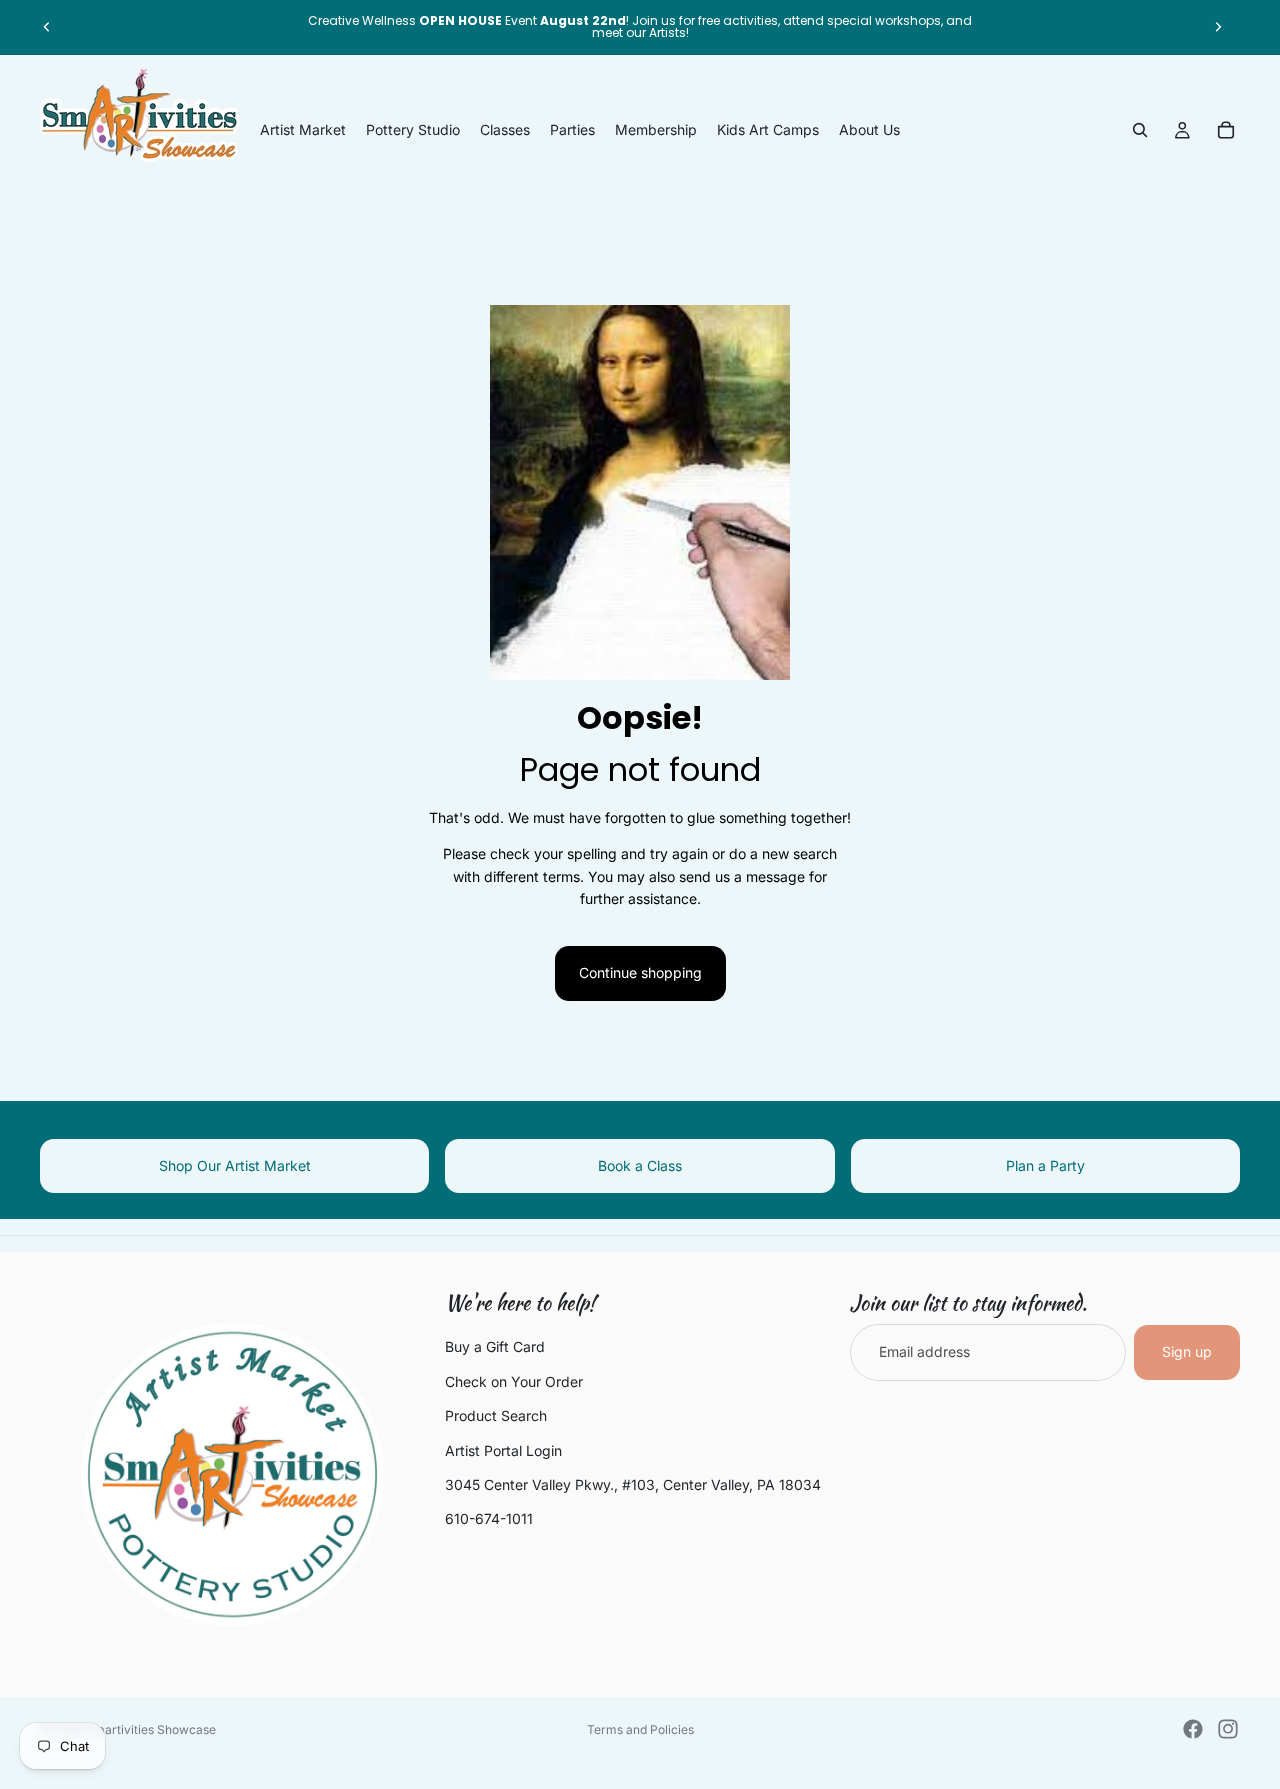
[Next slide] (1218, 27)
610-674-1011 (489, 1518)
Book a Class (640, 1165)
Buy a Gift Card (495, 1346)
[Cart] (1226, 130)
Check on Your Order (514, 1381)
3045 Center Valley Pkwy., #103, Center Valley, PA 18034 (633, 1484)
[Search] (1140, 130)
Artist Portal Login (503, 1450)
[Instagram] (1228, 1729)
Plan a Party (1045, 1165)
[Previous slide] (47, 27)
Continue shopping (640, 972)
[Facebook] (1193, 1729)
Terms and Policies (640, 1729)
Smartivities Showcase (151, 1729)
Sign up (1187, 1351)
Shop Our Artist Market (235, 1165)
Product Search (496, 1415)
